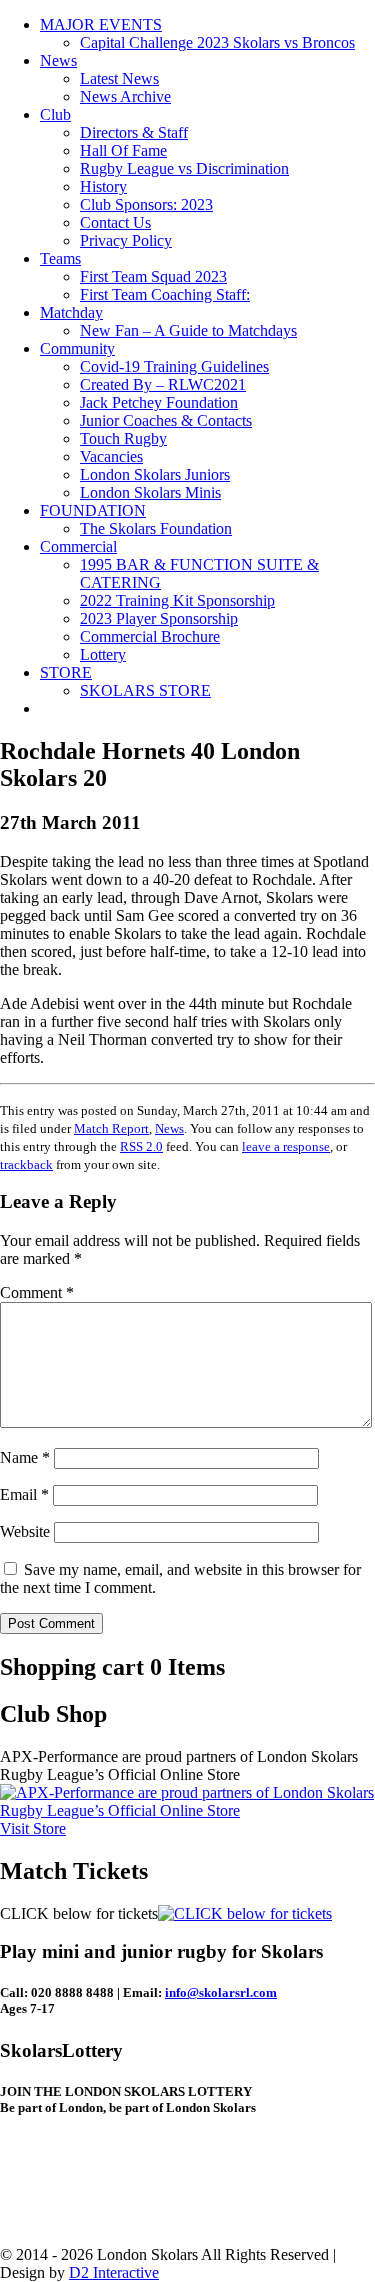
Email (24, 1494)
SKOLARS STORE (145, 690)
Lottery (103, 654)
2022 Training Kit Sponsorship (177, 600)
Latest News (119, 78)
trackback (26, 1164)
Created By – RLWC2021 (163, 384)
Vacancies (111, 456)
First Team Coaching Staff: (165, 294)
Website (25, 1531)
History (103, 186)
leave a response (286, 1146)
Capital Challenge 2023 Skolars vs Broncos (217, 42)
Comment (37, 1292)
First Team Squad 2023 (153, 276)
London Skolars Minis (150, 492)
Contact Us (115, 222)
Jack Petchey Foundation (159, 402)
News (58, 60)
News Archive (125, 96)
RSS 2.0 (141, 1146)
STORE (66, 672)
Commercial (78, 546)
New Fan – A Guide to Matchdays (188, 330)
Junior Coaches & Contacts (166, 420)
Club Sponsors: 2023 (146, 204)
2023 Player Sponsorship (159, 618)
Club (55, 114)
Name (25, 1457)
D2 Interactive (114, 2272)
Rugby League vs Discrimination (184, 168)
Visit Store (33, 1828)
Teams (60, 258)
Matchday (71, 312)
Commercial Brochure (150, 636)
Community (77, 348)
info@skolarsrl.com (221, 1992)
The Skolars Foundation (156, 528)
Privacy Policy (126, 240)
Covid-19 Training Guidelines (174, 366)
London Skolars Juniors (155, 474)
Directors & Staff (134, 132)
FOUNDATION (93, 510)
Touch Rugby (123, 438)
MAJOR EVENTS (101, 24)
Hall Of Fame (123, 150)
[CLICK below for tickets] (245, 1913)
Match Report (111, 1128)
